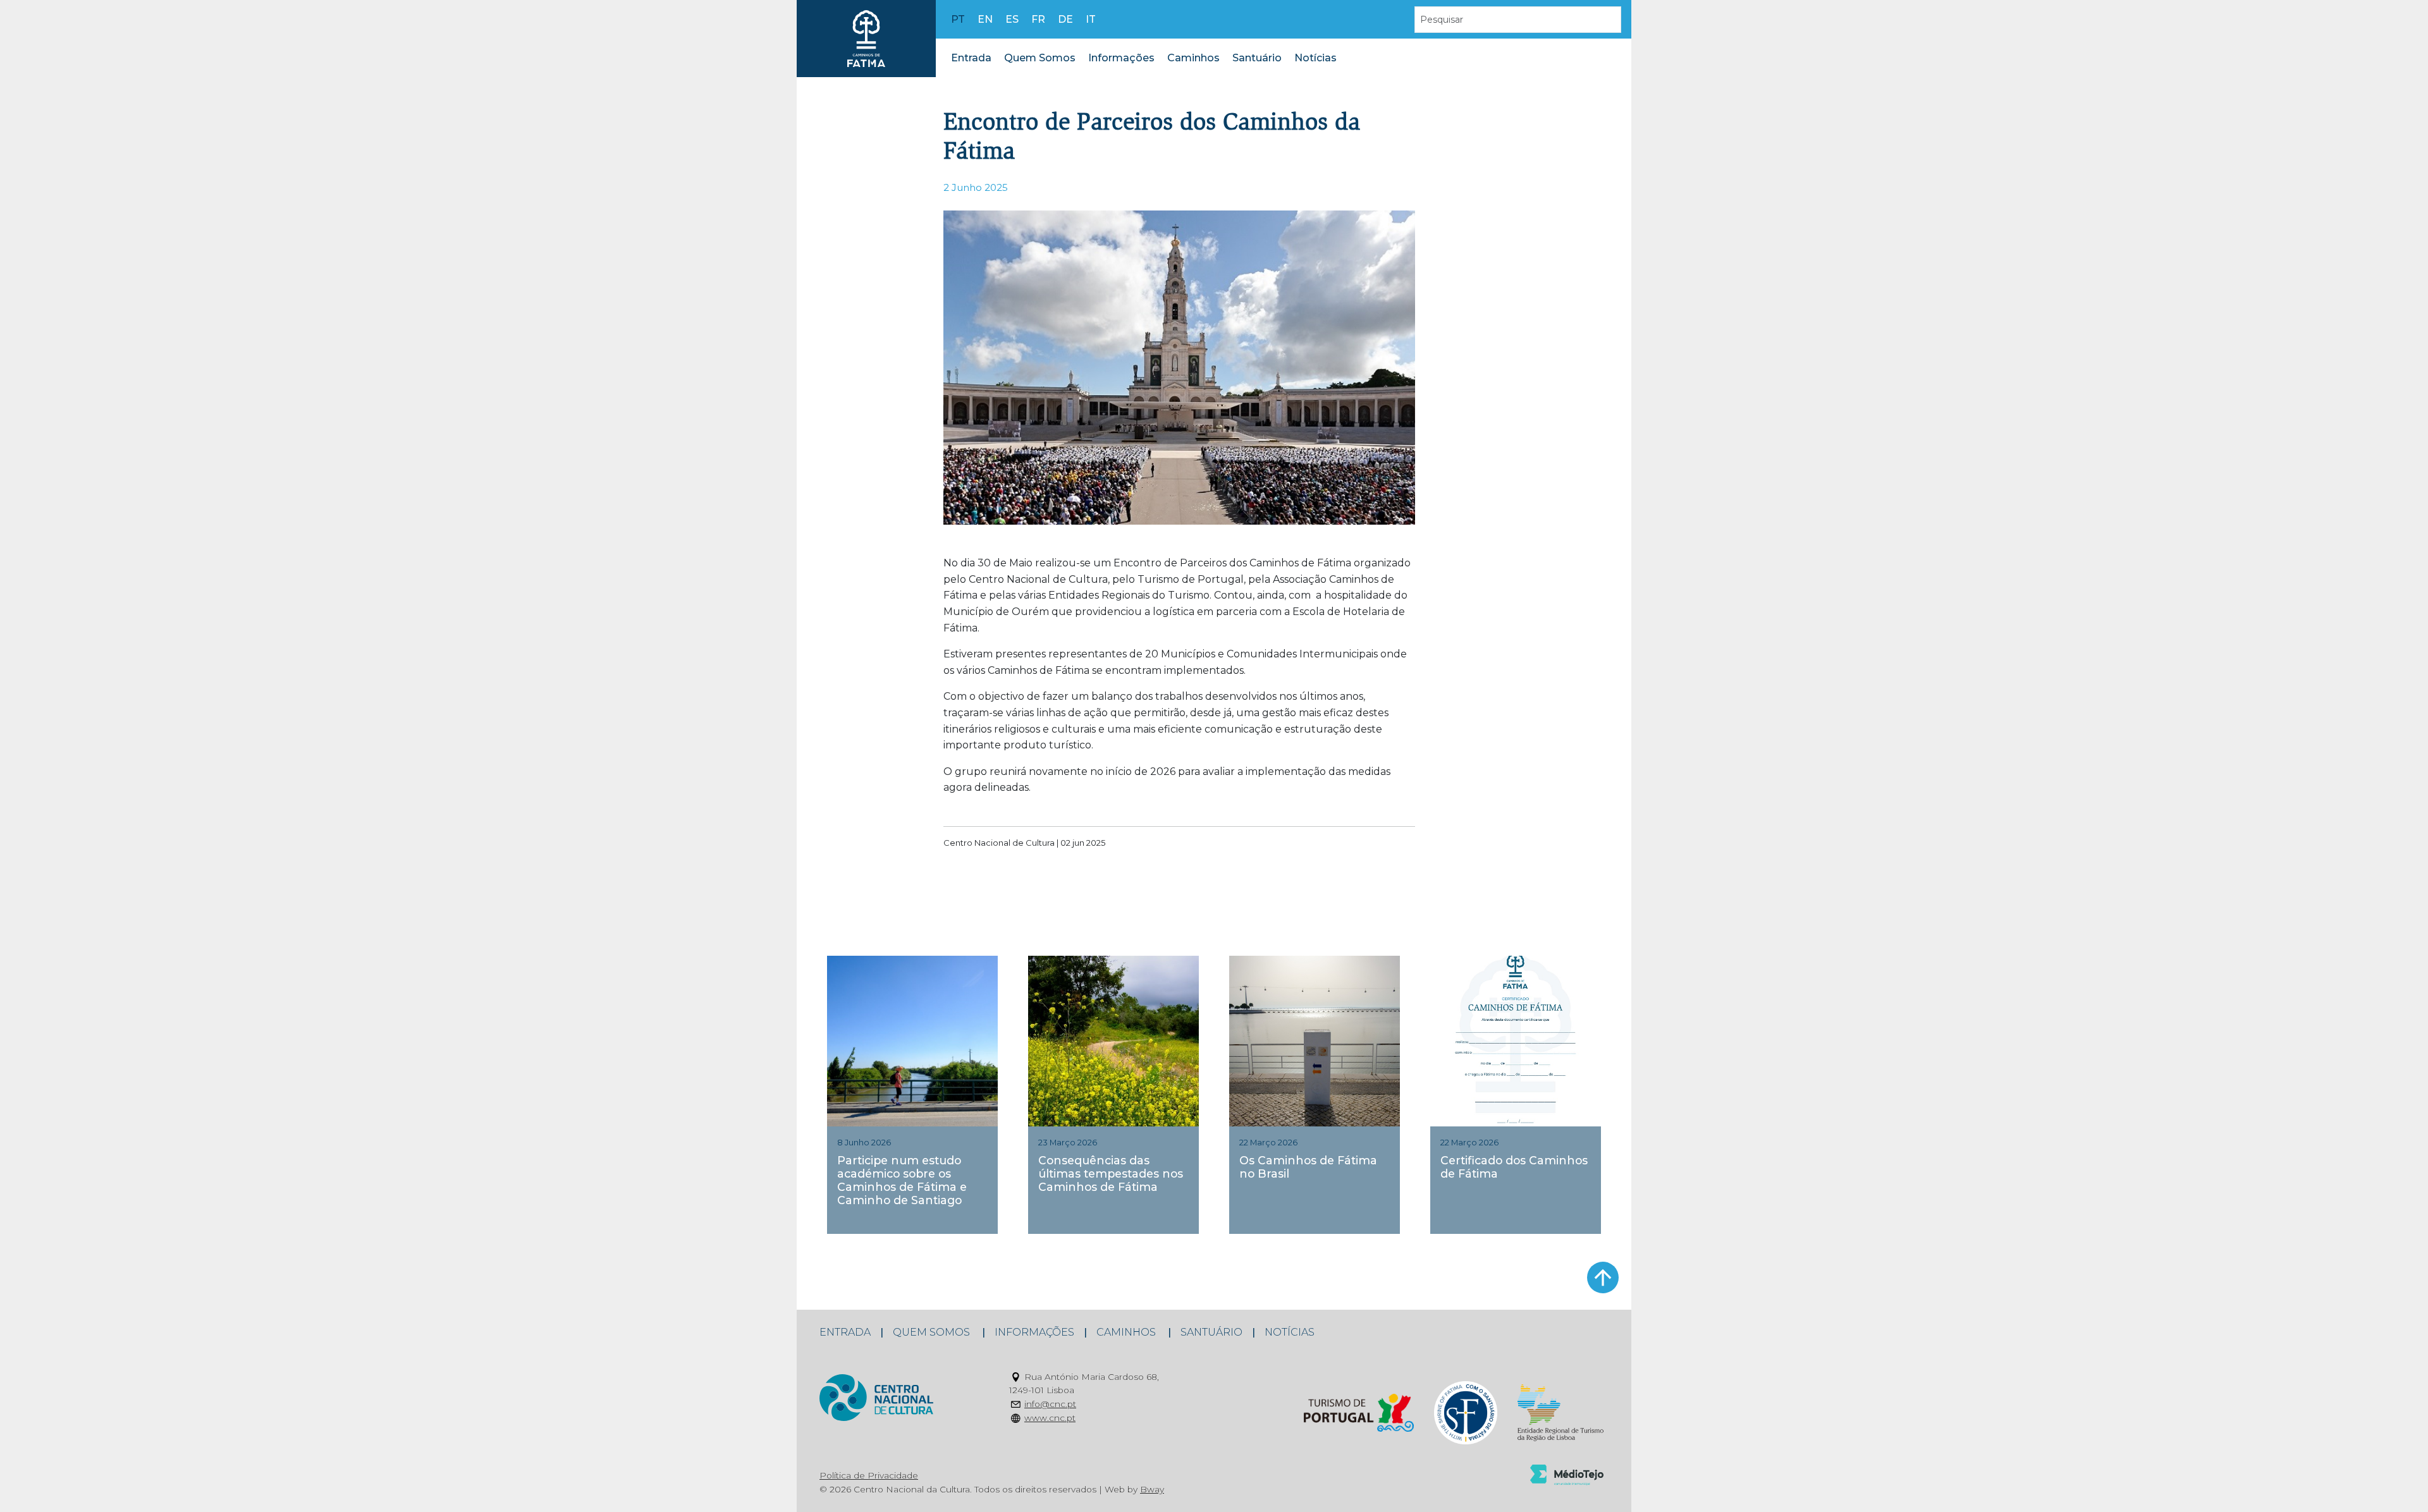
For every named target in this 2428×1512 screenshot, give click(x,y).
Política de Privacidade (869, 1475)
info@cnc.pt (1050, 1404)
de (1065, 19)
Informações (1121, 58)
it (1091, 19)
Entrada (971, 58)
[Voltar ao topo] (1603, 1277)
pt (958, 19)
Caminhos (1193, 58)
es (1012, 19)
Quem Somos (1040, 58)
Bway (1152, 1489)
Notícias (1315, 58)
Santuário (1257, 58)
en (985, 19)
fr (1038, 19)
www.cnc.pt (1050, 1418)
